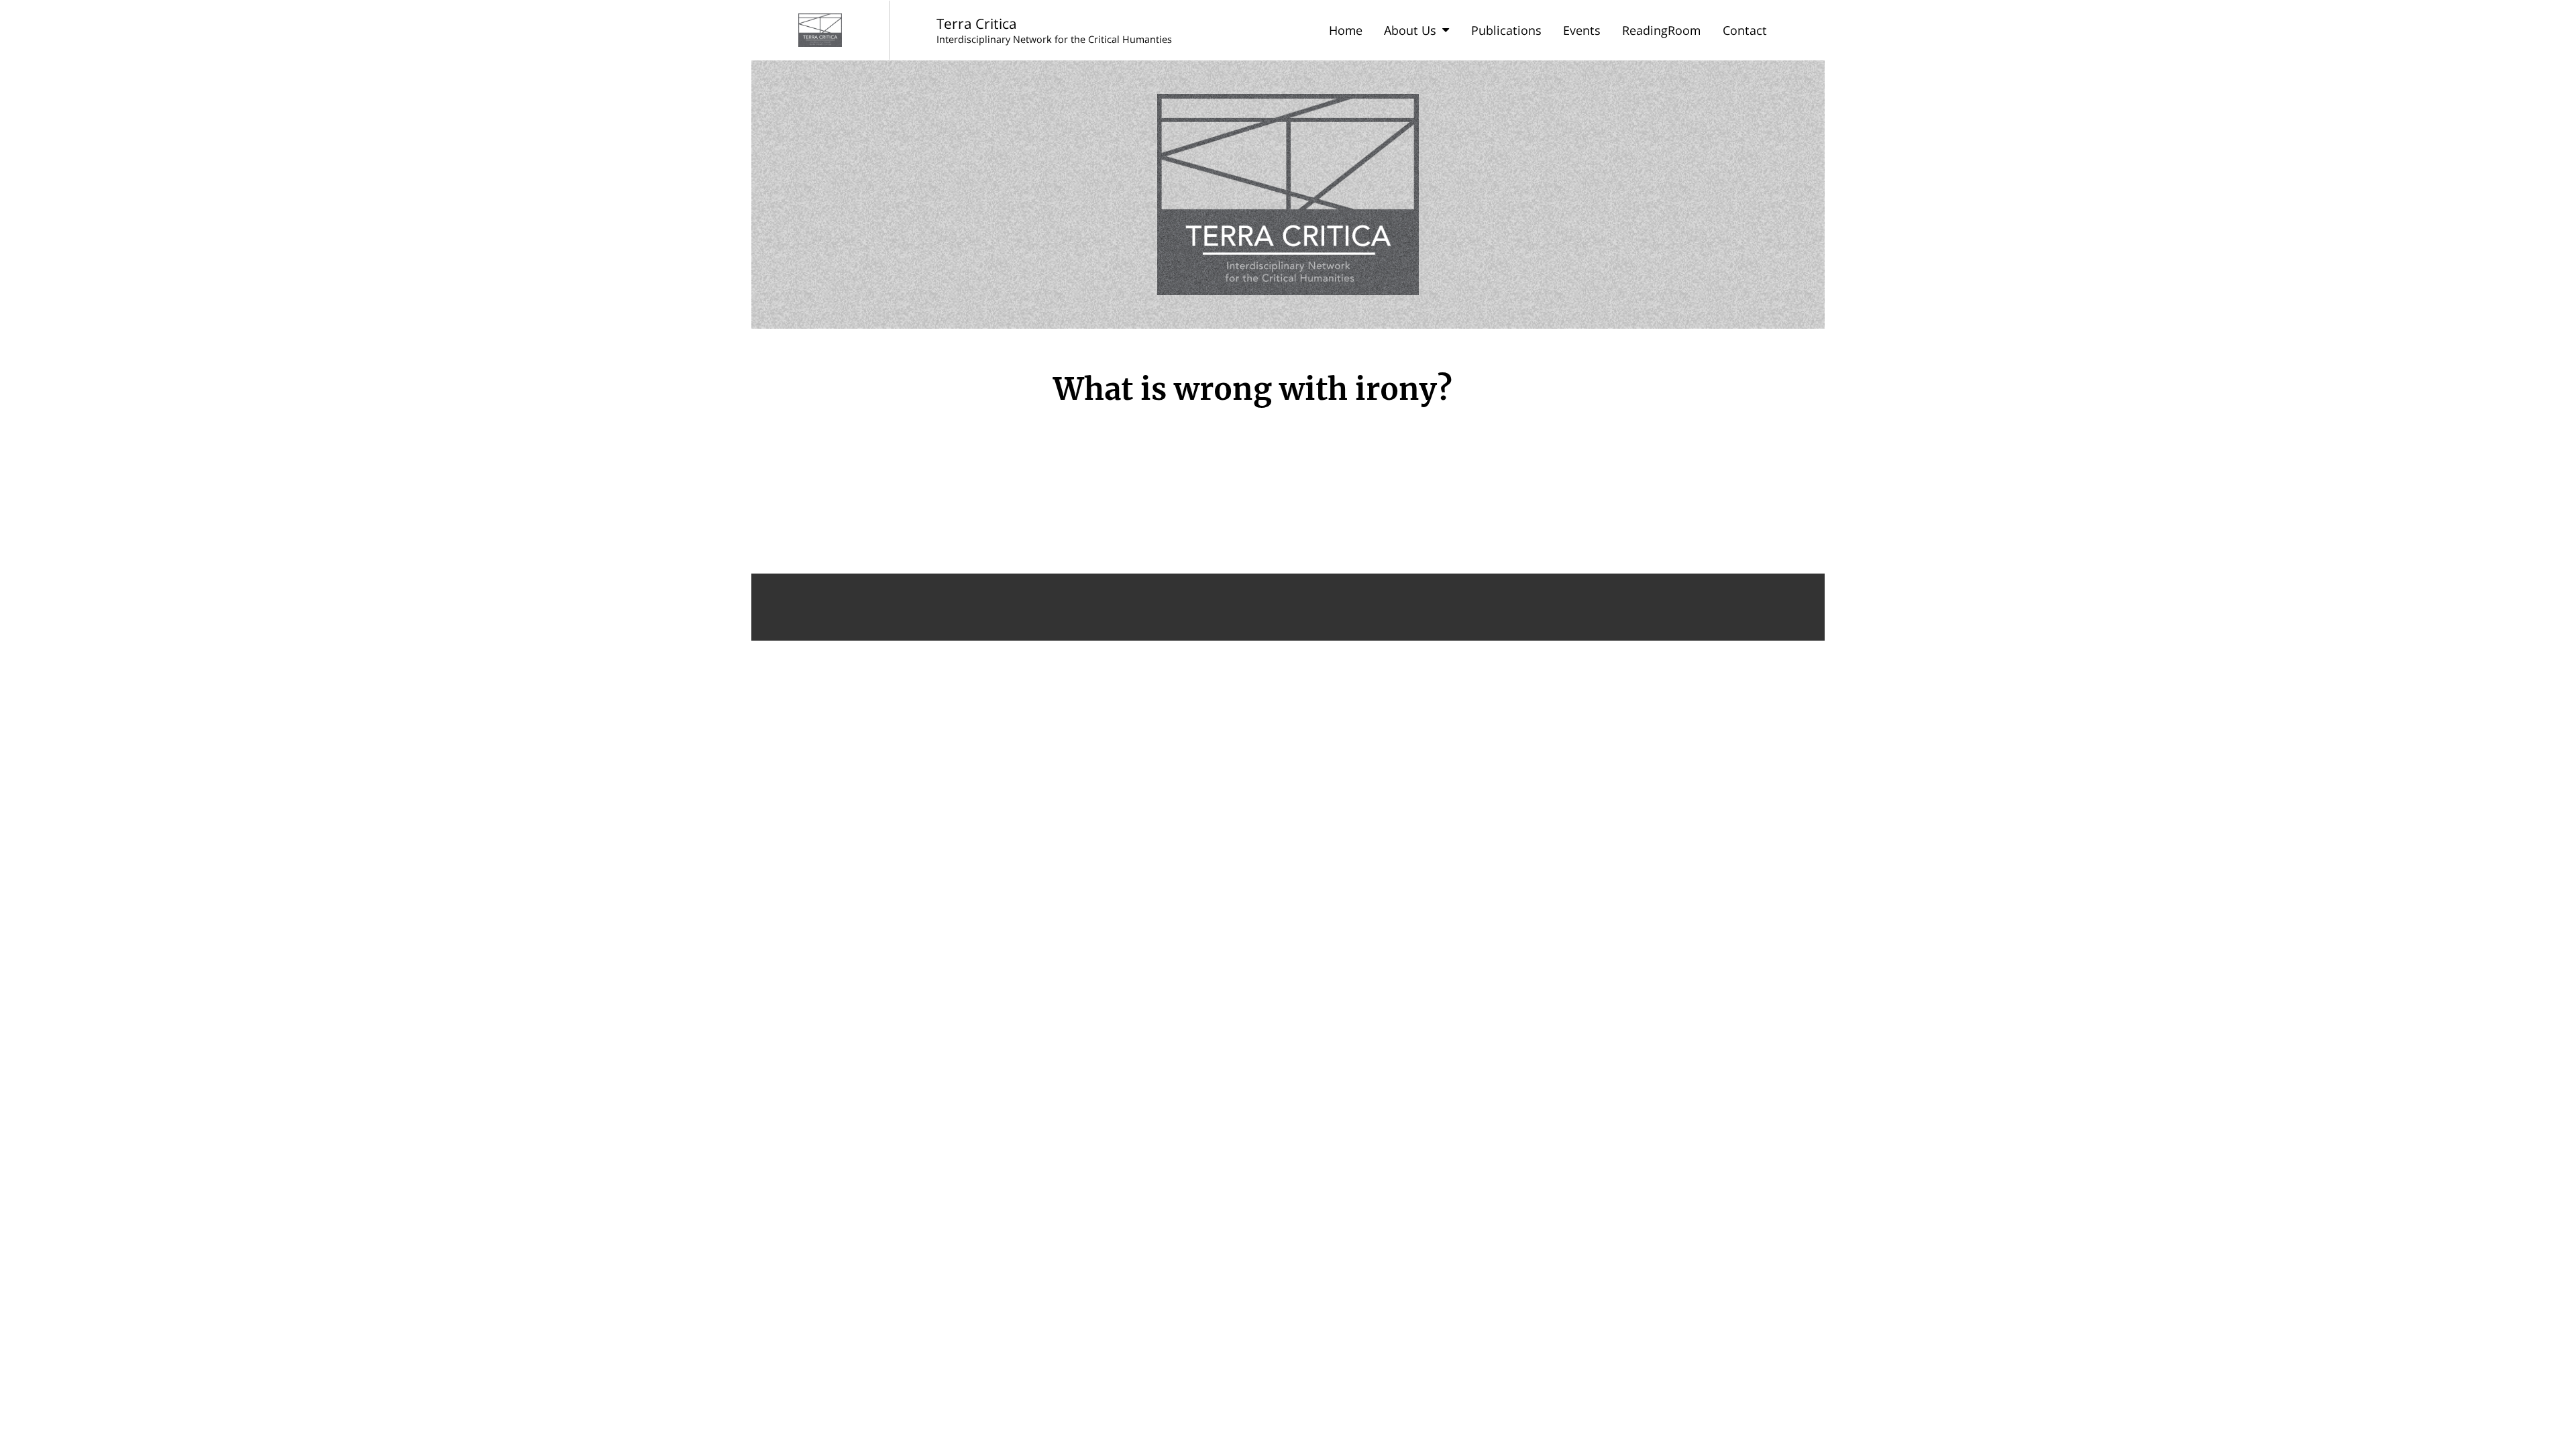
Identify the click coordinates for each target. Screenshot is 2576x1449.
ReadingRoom (1661, 30)
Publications (1506, 30)
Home (1346, 30)
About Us (1410, 30)
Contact (1745, 30)
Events (1582, 30)
